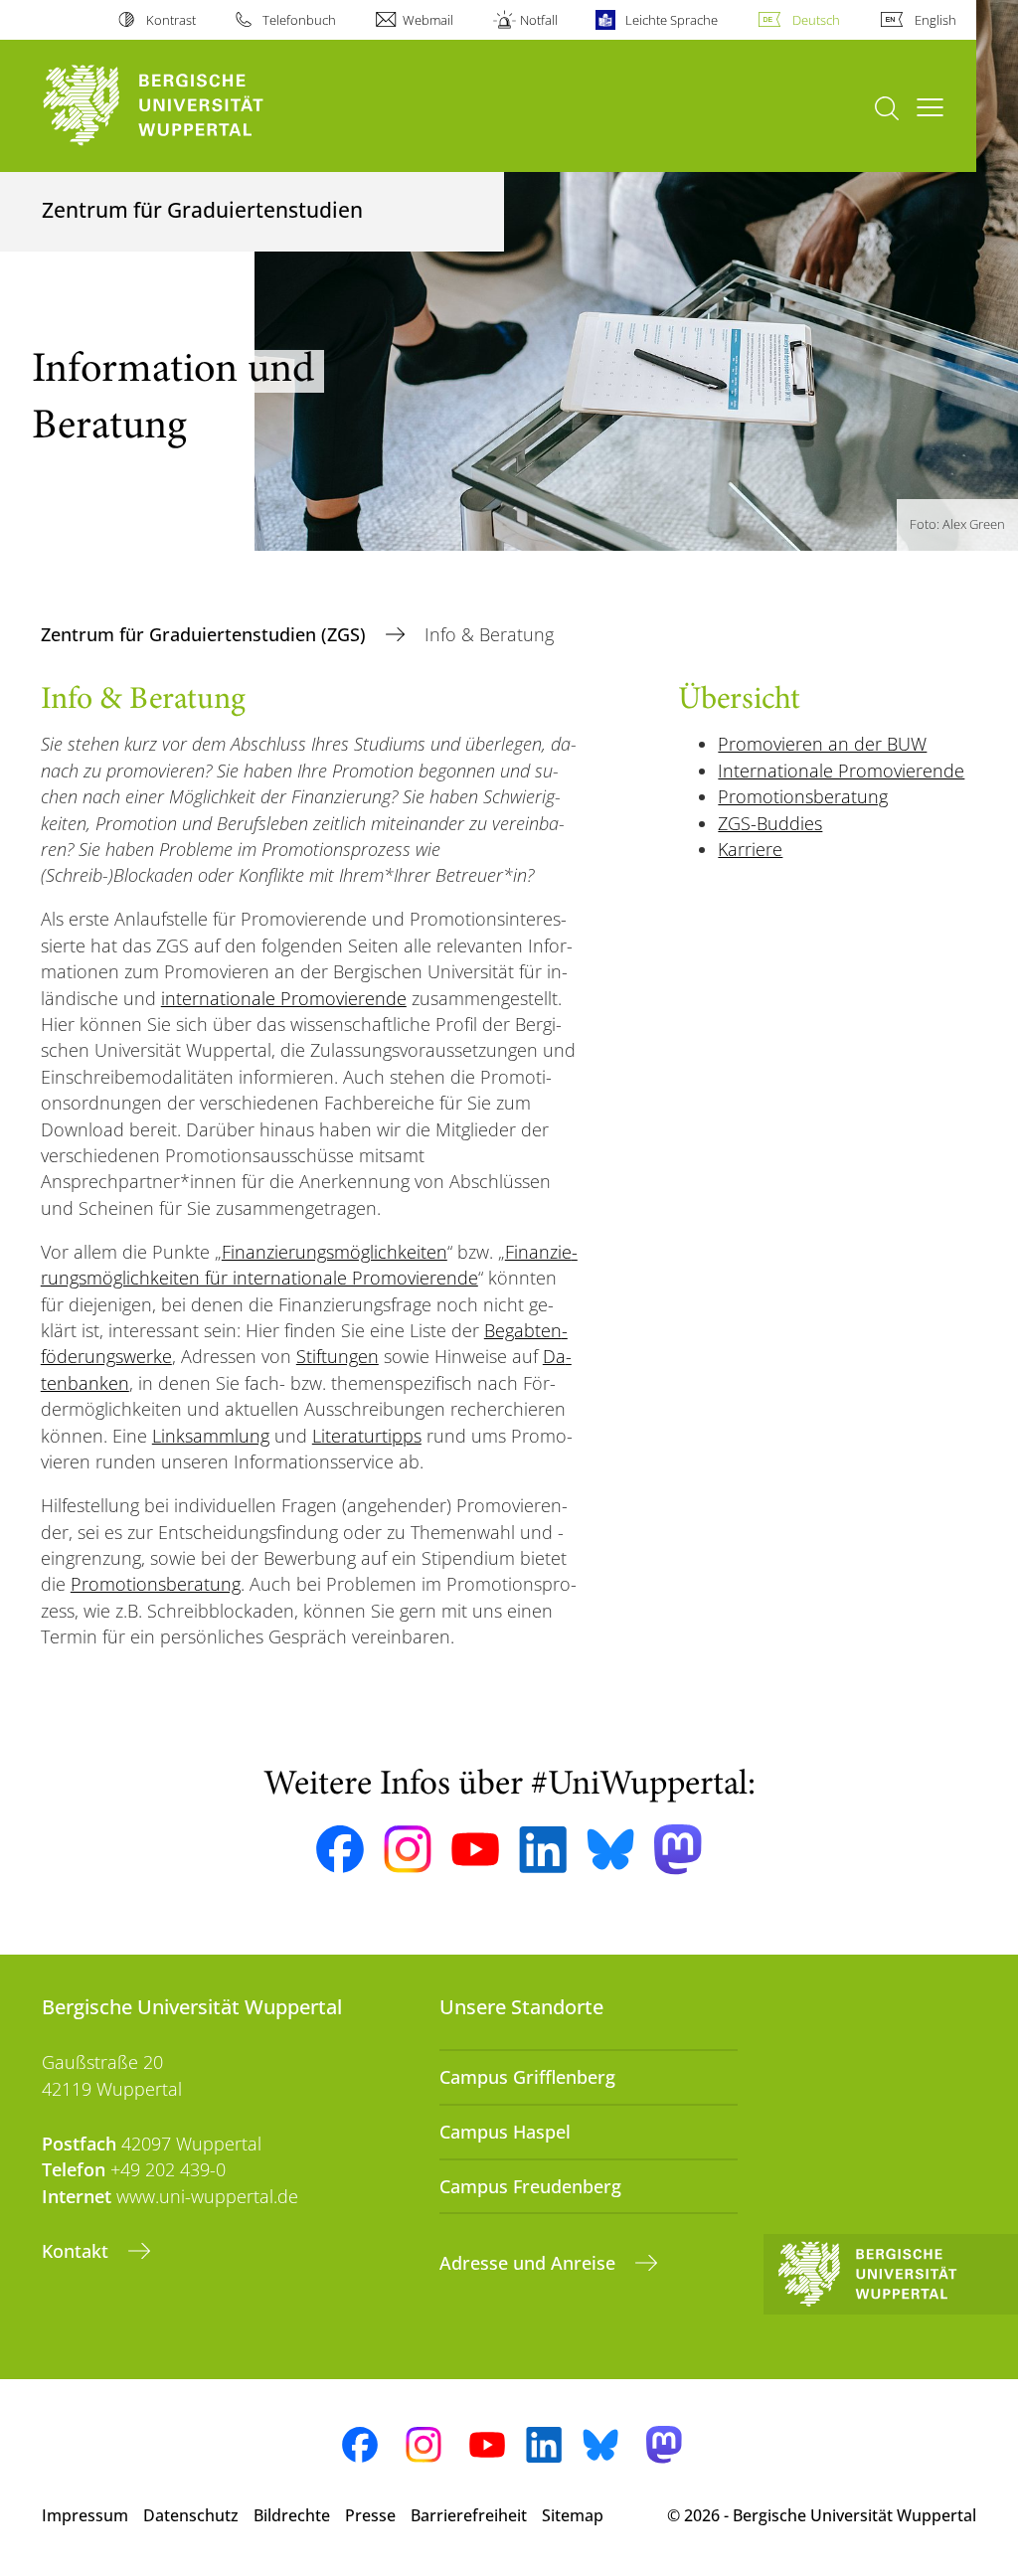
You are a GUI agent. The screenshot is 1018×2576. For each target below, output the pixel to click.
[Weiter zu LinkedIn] (543, 1850)
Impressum (85, 2515)
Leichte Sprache (671, 20)
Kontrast (170, 20)
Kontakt (78, 2251)
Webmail (428, 20)
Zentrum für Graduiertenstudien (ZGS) (206, 634)
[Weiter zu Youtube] (475, 1849)
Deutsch (816, 20)
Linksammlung (211, 1436)
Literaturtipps (367, 1436)
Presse (370, 2515)
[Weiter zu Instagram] (408, 1849)
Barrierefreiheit (469, 2515)
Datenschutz (191, 2515)
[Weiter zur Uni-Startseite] (189, 106)
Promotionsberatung (156, 1584)
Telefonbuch (299, 20)
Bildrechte (292, 2515)
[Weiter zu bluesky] (610, 1849)
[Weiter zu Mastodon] (678, 1850)
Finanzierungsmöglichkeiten (335, 1252)
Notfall (539, 20)
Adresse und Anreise (530, 2263)
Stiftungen (338, 1356)
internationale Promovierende (284, 998)
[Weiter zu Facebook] (340, 1849)
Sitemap (573, 2515)
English (935, 20)
